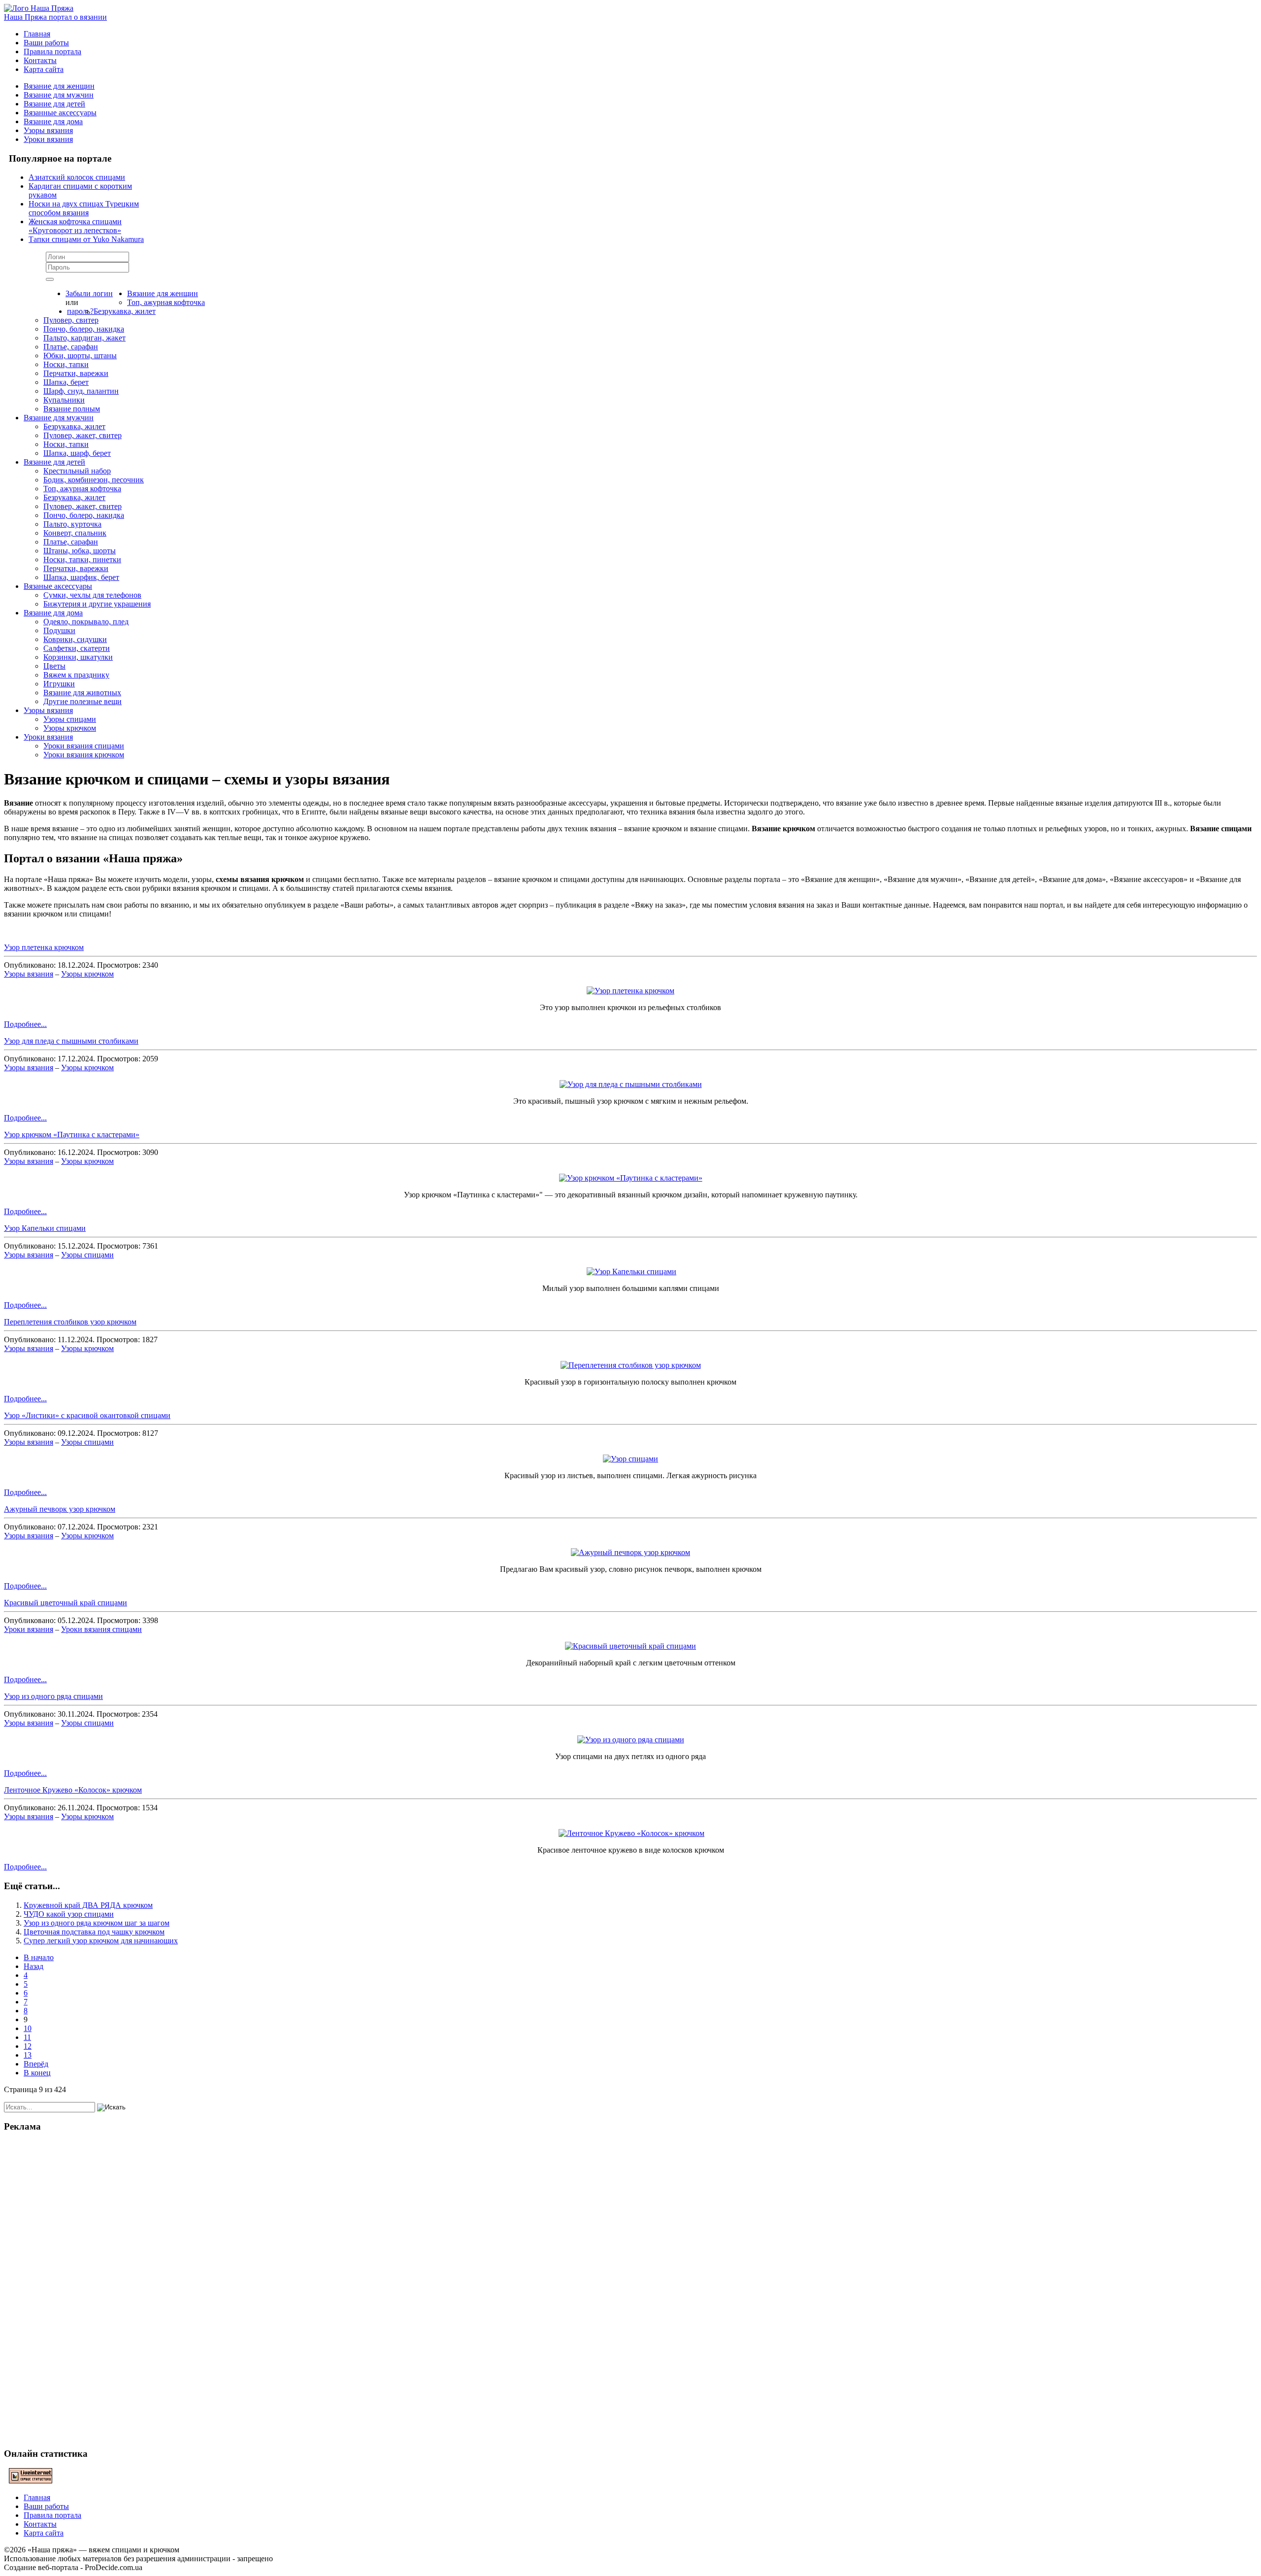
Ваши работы (46, 43)
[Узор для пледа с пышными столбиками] (631, 1084)
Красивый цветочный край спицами (66, 1603)
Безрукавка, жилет (125, 311)
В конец (37, 2073)
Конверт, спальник (75, 533)
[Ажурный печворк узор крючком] (630, 1552)
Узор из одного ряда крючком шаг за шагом (97, 1923)
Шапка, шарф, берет (77, 453)
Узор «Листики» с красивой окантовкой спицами (87, 1415)
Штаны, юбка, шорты (80, 551)
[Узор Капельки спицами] (631, 1271)
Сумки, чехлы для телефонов (92, 595)
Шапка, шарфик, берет (81, 577)
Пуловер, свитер (71, 320)
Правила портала (52, 51)
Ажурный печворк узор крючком (60, 1509)
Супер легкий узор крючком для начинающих (101, 1941)
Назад (33, 1966)
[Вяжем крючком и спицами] (39, 8)
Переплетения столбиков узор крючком (70, 1322)
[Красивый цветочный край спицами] (630, 1646)
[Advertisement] (630, 2289)
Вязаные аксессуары (58, 586)
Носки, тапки (66, 364)
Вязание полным (72, 409)
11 (27, 2037)
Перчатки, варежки (76, 373)
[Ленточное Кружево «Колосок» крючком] (631, 1833)
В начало (39, 1957)
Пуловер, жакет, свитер (83, 435)
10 (28, 2028)
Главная (37, 34)
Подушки (59, 630)
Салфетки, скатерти (77, 648)
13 (28, 2055)
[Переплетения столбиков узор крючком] (631, 1365)
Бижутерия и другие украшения (97, 604)
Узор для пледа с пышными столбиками (71, 1041)
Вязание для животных (82, 693)
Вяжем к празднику (76, 675)
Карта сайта (44, 69)
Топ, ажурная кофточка (166, 302)
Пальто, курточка (72, 524)
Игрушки (59, 684)
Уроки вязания (48, 139)
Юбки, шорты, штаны (80, 356)
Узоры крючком (70, 728)
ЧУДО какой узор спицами (69, 1914)
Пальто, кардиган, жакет (84, 338)
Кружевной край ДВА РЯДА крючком (88, 1905)
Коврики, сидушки (75, 639)
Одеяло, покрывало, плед (86, 622)
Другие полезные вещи (83, 701)
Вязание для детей (54, 104)
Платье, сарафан (71, 347)
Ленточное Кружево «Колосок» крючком (73, 1790)
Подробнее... (25, 1024)
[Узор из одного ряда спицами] (631, 1740)
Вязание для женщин (59, 86)
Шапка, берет (66, 382)
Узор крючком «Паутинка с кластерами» (72, 1135)
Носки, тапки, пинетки (82, 559)
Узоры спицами (70, 719)
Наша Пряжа (55, 17)
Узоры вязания (48, 130)
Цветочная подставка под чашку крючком (94, 1932)
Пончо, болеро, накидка (84, 329)
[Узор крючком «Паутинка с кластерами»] (631, 1178)
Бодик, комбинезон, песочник (94, 480)
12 (28, 2046)
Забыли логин (89, 293)
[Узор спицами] (630, 1459)
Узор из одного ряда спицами (53, 1696)
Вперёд (36, 2064)
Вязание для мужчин (59, 95)
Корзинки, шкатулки (78, 657)
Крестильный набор (77, 471)
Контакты (40, 60)
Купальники (64, 400)
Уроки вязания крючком (84, 755)
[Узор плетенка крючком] (630, 991)
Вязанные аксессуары (60, 113)
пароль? (80, 311)
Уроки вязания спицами (84, 746)
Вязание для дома (53, 121)
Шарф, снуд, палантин (81, 391)
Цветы (54, 666)
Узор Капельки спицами (45, 1228)
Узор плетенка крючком (44, 947)
